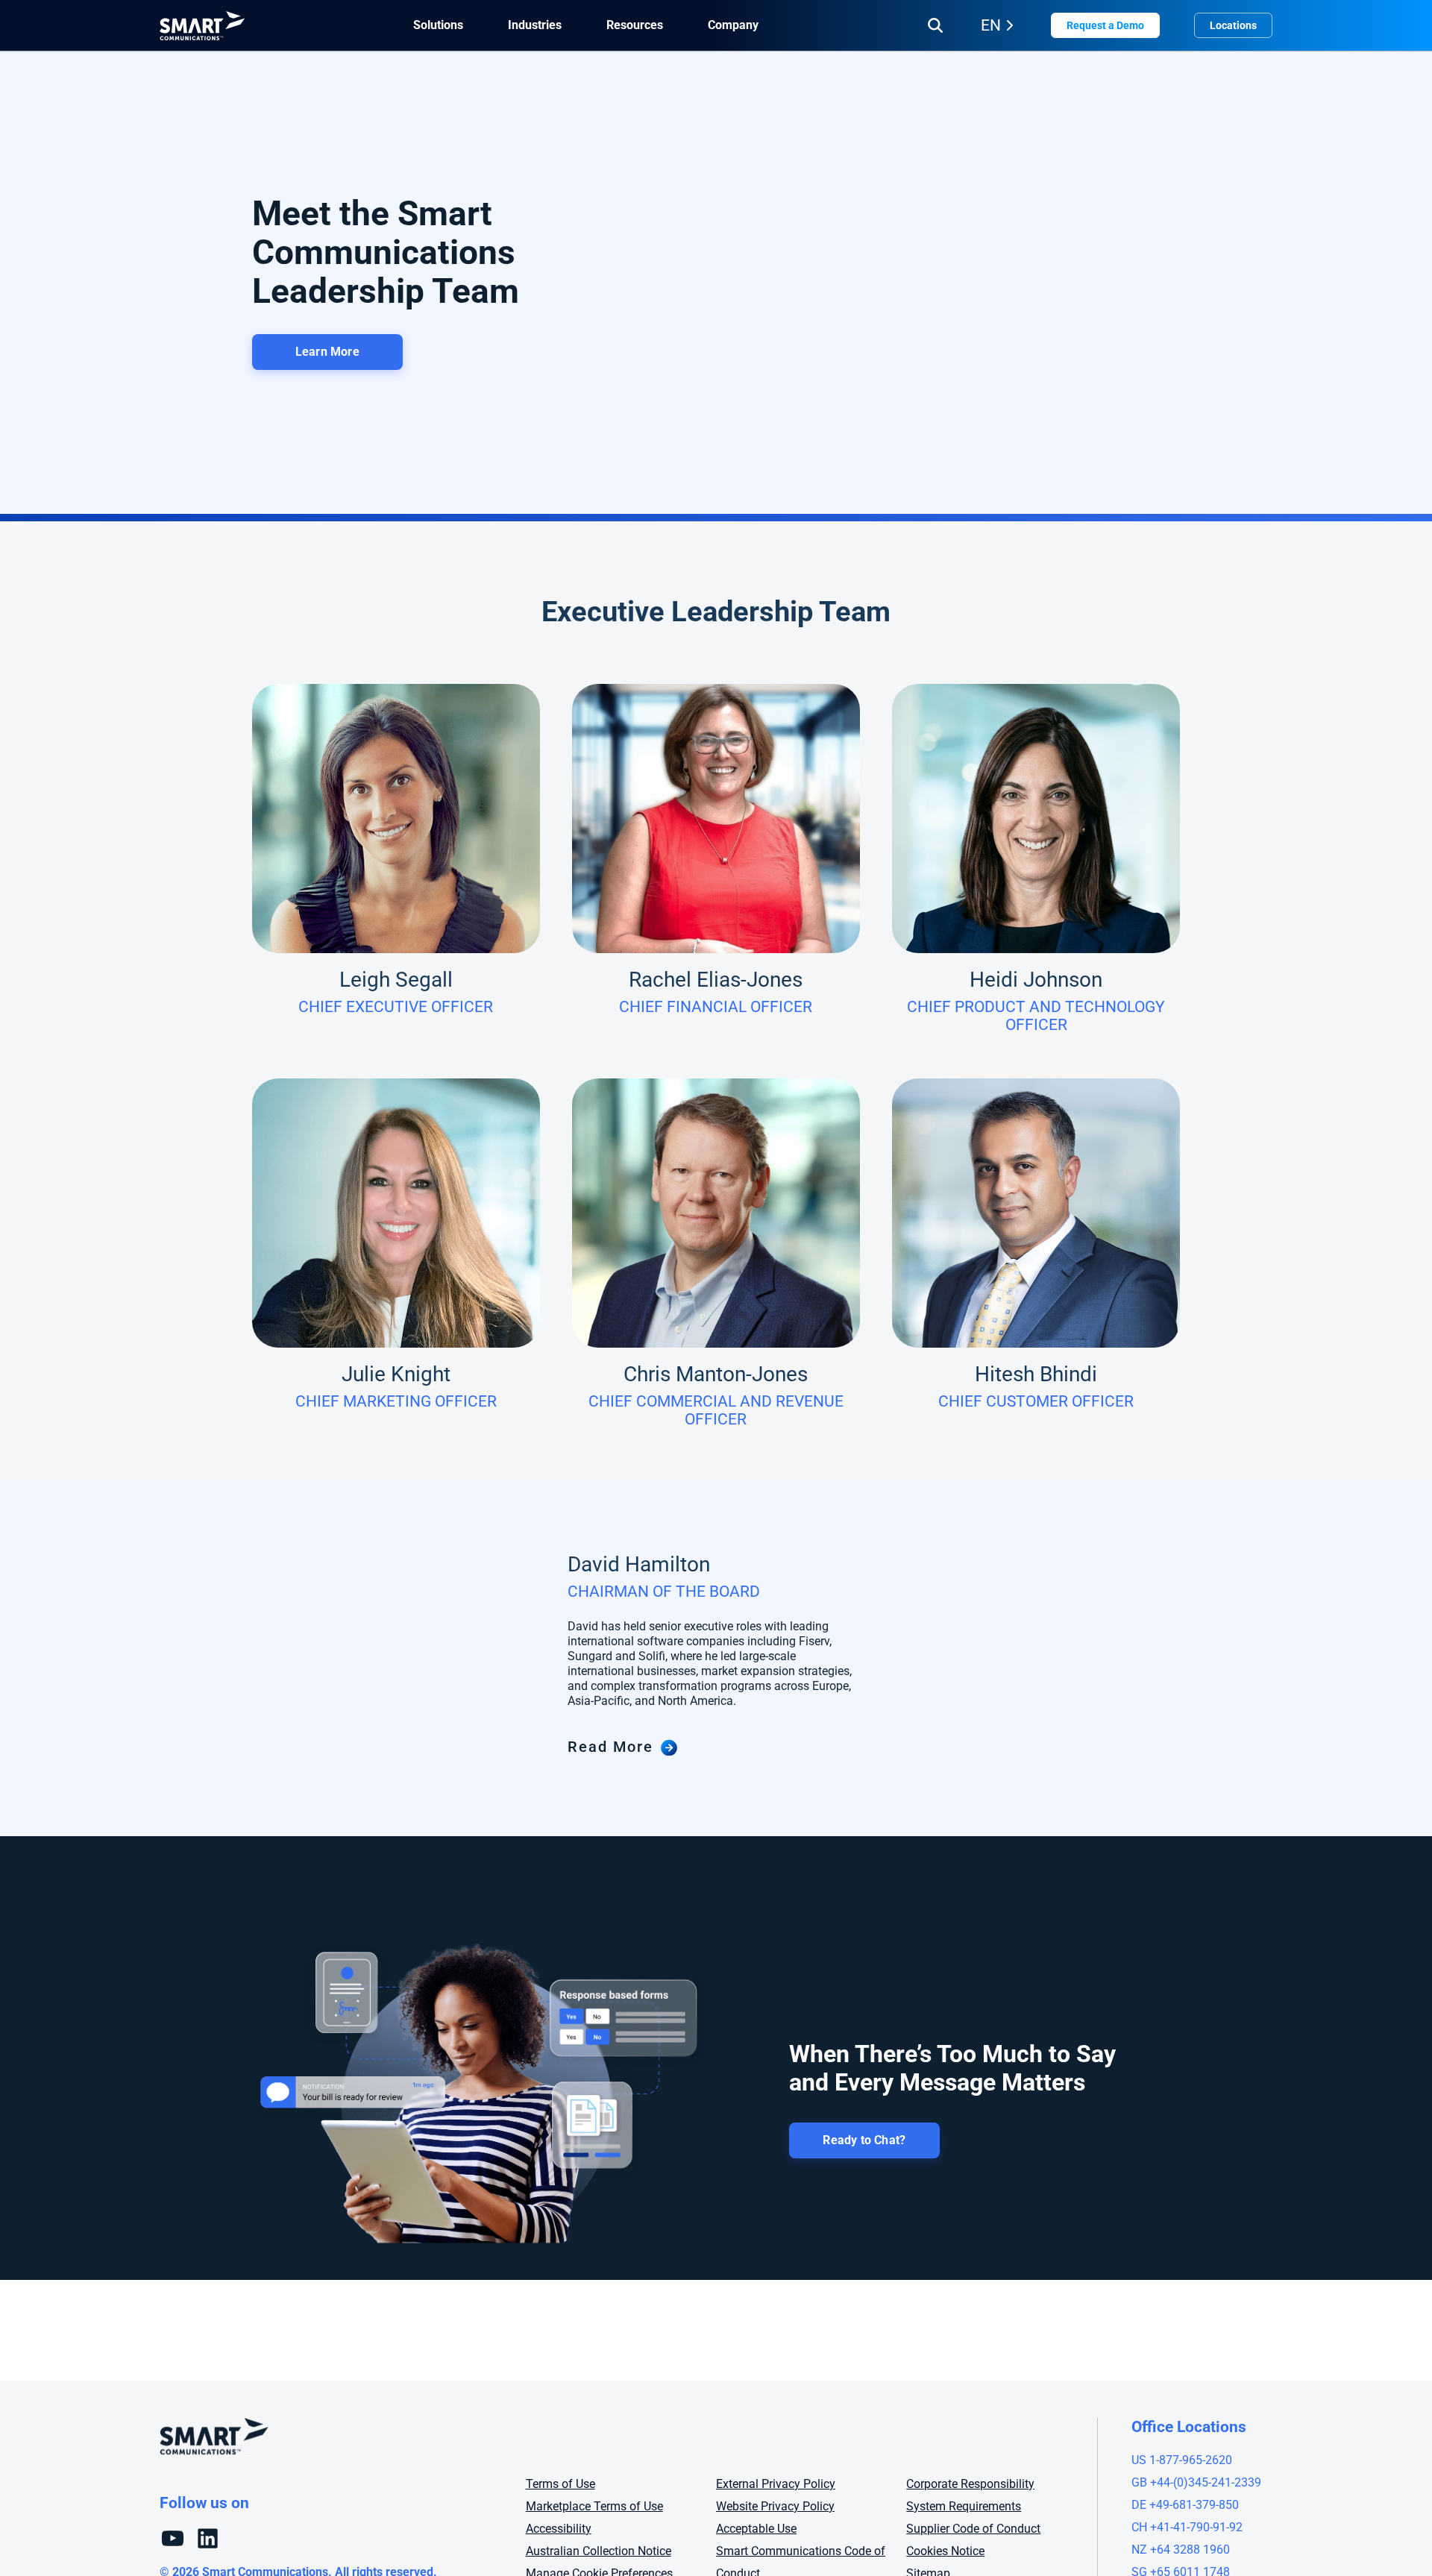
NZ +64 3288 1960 (1181, 2550)
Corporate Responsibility (970, 2484)
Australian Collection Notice (599, 2551)
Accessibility (559, 2529)
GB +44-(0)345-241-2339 (1196, 2482)
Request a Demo (1105, 25)
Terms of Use (560, 2484)
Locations (1233, 25)
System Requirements (964, 2506)
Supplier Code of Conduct (973, 2529)
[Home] (202, 26)
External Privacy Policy (776, 2484)
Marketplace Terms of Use (594, 2506)
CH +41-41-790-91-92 (1187, 2527)
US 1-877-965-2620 (1182, 2460)
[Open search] (935, 25)
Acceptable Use (756, 2529)
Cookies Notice (945, 2551)
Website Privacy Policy (775, 2506)
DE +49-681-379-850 (1185, 2505)
